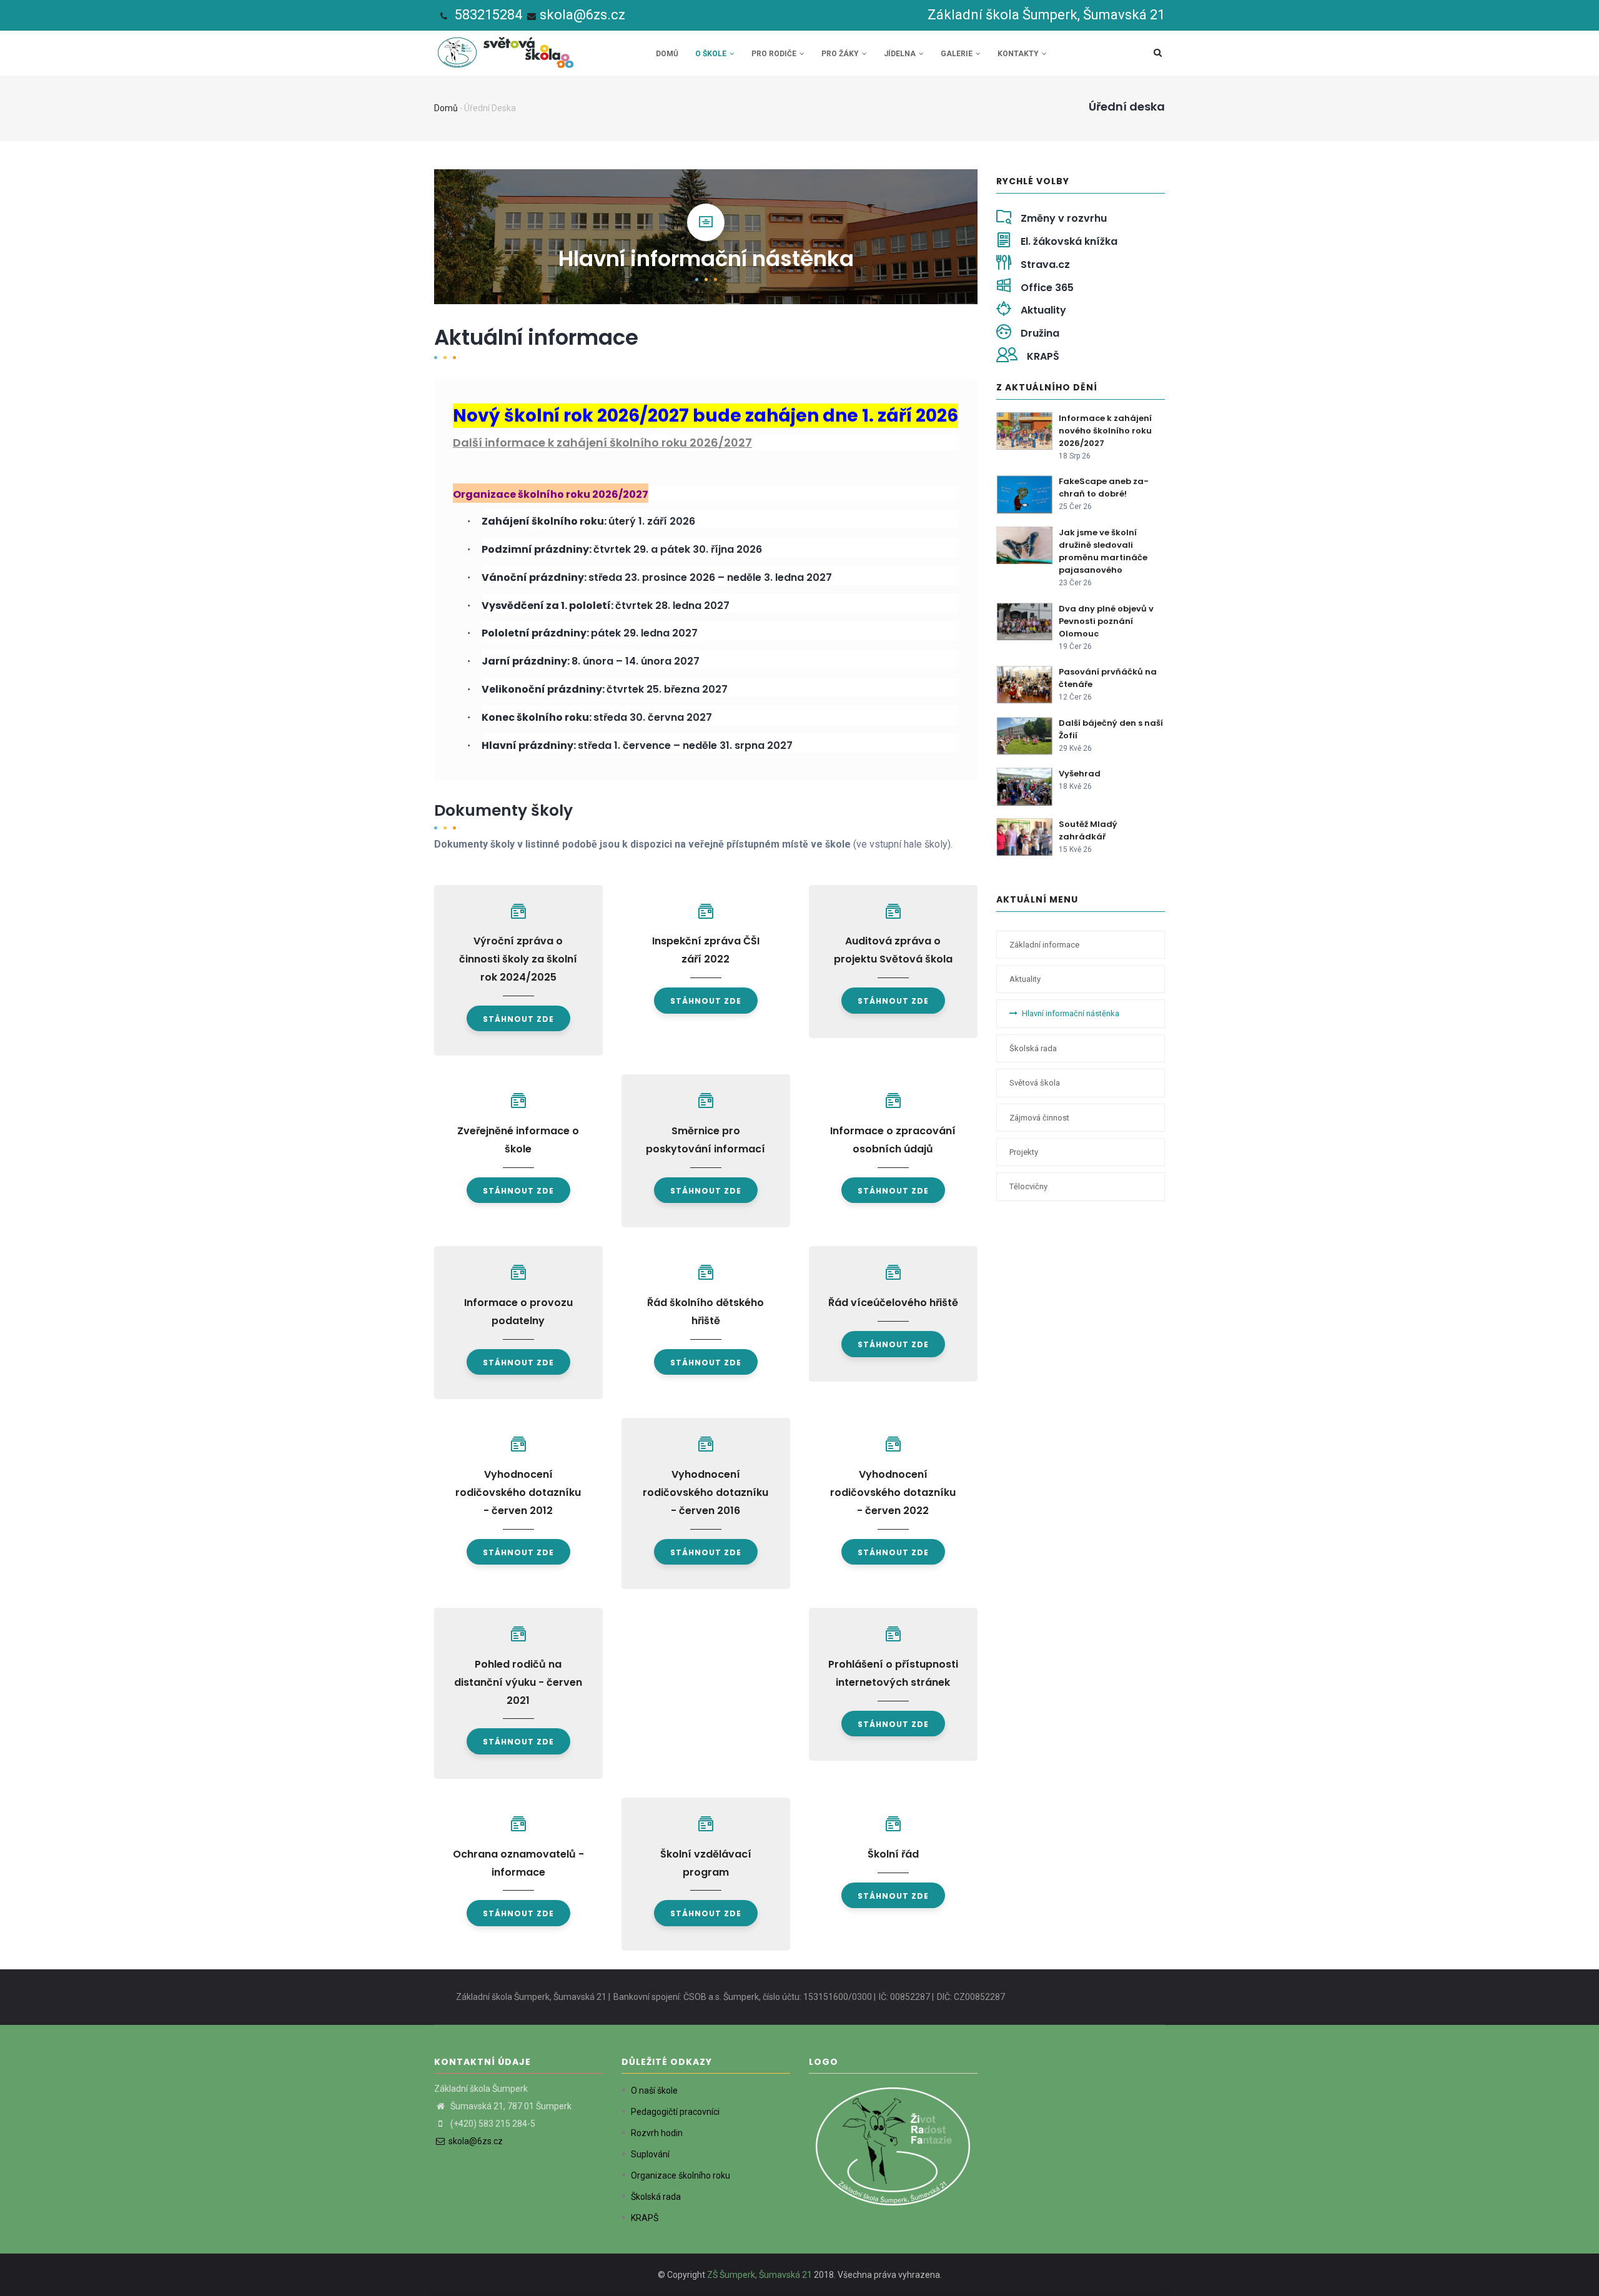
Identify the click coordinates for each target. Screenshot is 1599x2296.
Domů (667, 54)
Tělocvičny (1028, 1186)
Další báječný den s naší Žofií (1111, 729)
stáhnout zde (518, 1019)
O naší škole (654, 2091)
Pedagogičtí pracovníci (675, 2112)
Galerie (958, 54)
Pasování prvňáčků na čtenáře (1108, 678)
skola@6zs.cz (582, 15)
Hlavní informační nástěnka (1071, 1013)
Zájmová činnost (1039, 1118)
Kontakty (1019, 54)
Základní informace (1044, 945)
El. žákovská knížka (1069, 241)
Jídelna (901, 54)
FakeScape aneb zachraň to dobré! (1104, 487)
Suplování (650, 2154)
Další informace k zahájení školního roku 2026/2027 (602, 443)
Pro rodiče (775, 54)
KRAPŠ (1043, 356)
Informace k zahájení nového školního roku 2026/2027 (1105, 431)
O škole (712, 54)
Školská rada (1033, 1048)
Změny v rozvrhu (1064, 218)
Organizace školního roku (681, 2175)
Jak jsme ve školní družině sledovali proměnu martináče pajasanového (1103, 551)
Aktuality (1043, 310)
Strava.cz (1045, 265)
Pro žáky (841, 54)
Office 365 (1047, 288)
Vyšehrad (1080, 774)
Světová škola (1035, 1083)
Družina (1040, 333)
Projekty (1024, 1152)
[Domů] (508, 49)
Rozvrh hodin (657, 2133)
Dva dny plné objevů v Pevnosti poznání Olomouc (1106, 621)
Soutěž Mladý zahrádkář (1088, 830)
